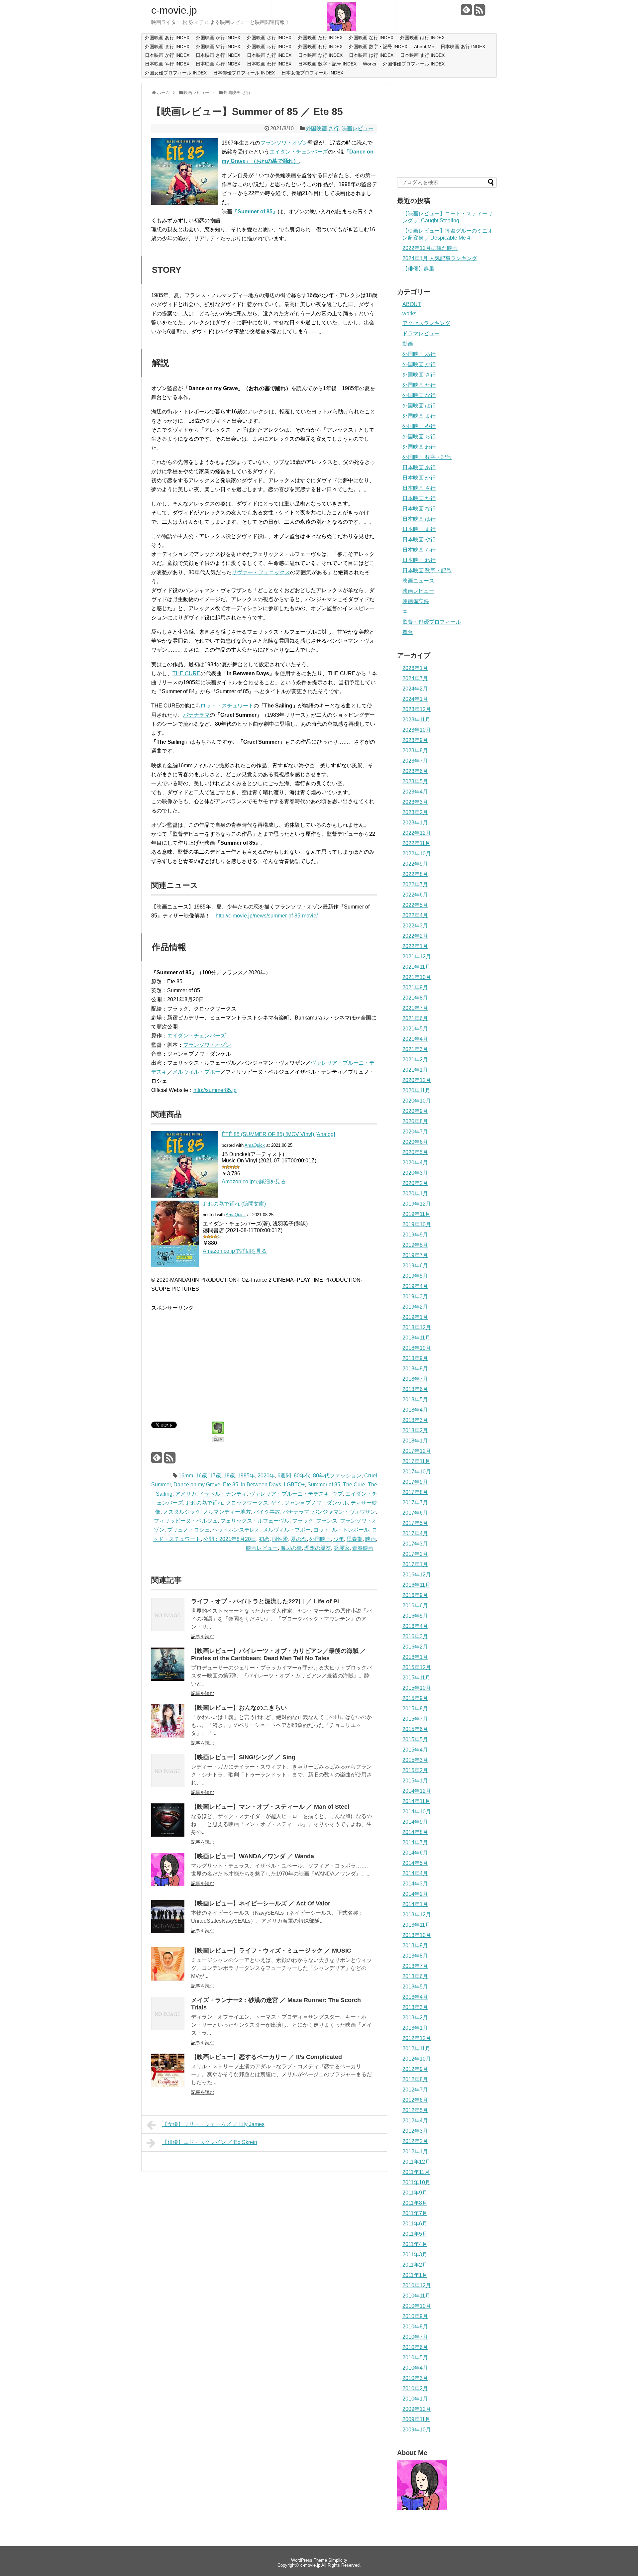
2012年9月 (415, 2069)
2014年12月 (417, 1791)
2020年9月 (415, 1111)
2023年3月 (415, 802)
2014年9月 (415, 1822)
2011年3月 (415, 2254)
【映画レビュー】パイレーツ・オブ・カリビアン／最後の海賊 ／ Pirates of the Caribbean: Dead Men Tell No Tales (279, 1655)
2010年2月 (415, 2388)
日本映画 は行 (419, 519)
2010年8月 (415, 2327)
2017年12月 (417, 1451)
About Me (424, 47)
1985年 (246, 1476)
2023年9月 (415, 740)
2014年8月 (415, 1832)
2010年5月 (415, 2358)
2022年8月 (415, 874)
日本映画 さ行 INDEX (218, 55)
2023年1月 (415, 823)
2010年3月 (415, 2378)
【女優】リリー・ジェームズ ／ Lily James (213, 2124)
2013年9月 (415, 1945)
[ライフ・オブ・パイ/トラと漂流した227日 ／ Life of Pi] (168, 1629)
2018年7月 (415, 1379)
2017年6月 (415, 1513)
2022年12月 (417, 833)
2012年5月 (415, 2110)
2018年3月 (415, 1420)
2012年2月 (415, 2141)
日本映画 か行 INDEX (167, 55)
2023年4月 (415, 792)
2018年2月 (415, 1430)
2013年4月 (415, 1997)
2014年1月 (415, 1904)
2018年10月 (417, 1348)
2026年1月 (415, 668)
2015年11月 (416, 1678)
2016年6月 (415, 1606)
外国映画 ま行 (419, 416)
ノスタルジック (182, 1512)
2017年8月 (415, 1492)
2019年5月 (415, 1276)
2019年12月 (417, 1204)
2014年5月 (415, 1863)
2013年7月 (415, 1966)
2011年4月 (415, 2244)
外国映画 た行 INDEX (320, 38)
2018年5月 (415, 1399)
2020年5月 (415, 1152)
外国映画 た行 (419, 385)
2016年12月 (417, 1575)
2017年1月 (415, 1564)
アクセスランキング (426, 323)
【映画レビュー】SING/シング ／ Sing (243, 1757)
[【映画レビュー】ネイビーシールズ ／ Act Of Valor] (168, 1932)
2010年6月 (415, 2347)
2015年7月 (415, 1719)
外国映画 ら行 (419, 436)
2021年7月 (415, 1008)
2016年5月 (415, 1616)
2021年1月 (415, 1070)
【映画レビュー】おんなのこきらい (239, 1708)
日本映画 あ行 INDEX (463, 47)
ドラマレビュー (421, 333)
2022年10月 (417, 854)
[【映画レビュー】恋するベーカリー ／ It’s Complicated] (168, 2085)
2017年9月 (415, 1482)
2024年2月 (415, 689)
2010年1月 (415, 2399)
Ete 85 (231, 1485)
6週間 (284, 1476)
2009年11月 (416, 2419)
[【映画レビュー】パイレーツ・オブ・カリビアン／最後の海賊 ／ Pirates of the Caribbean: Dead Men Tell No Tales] (168, 1679)
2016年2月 (415, 1647)
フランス (327, 1521)
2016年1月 (415, 1657)
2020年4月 (415, 1163)
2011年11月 (416, 2172)
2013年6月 (415, 1976)
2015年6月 (415, 1729)
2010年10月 (417, 2306)
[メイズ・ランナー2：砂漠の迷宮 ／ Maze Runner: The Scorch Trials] (168, 2028)
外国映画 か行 (419, 364)
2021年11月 (416, 967)
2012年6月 (415, 2100)
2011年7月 (415, 2213)
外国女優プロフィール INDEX (176, 73)
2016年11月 (416, 1585)
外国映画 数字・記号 (427, 457)
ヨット (321, 1530)
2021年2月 (415, 1060)
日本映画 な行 (419, 509)
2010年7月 (415, 2337)
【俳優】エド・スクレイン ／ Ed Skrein (210, 2142)
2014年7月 (415, 1842)
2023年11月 (416, 720)
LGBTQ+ (294, 1485)
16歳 (201, 1476)
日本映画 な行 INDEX (320, 55)
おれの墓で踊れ (204, 1503)
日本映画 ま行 (419, 529)
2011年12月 (416, 2162)
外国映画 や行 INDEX (218, 47)
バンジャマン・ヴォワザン (344, 1512)
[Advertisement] (207, 1359)
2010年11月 (416, 2296)
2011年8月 (415, 2203)
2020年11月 (416, 1090)
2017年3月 (415, 1544)
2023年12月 (417, 709)
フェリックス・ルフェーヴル (255, 1521)
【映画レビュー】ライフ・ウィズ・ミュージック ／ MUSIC (271, 1951)
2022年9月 (415, 864)
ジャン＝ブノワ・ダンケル (316, 1503)
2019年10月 (417, 1224)
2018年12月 (417, 1327)
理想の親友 (318, 1548)
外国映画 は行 (419, 406)
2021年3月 (415, 1049)
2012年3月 (415, 2131)
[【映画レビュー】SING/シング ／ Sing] (168, 1785)
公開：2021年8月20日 (230, 1539)
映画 (371, 1539)
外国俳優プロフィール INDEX (414, 64)
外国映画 (320, 1539)
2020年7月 (415, 1132)
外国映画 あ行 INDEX (167, 38)
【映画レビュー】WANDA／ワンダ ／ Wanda (253, 1856)
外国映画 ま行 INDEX (167, 47)
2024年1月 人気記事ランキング (440, 258)
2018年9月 (415, 1358)
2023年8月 (415, 751)
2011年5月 (415, 2234)
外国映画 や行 (419, 426)
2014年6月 (415, 1853)
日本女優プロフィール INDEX (312, 73)
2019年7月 (415, 1255)
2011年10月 (416, 2182)
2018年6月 (415, 1389)
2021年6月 (415, 1018)
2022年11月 (416, 843)
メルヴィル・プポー (196, 1072)
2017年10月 (417, 1472)
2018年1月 (415, 1441)
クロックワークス (247, 1503)
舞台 (408, 632)
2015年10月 (417, 1688)
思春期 (355, 1539)
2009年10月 (417, 2430)
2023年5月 (415, 781)
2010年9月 (415, 2316)
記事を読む (203, 1637)
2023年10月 (417, 730)
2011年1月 (415, 2275)
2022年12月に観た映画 (430, 248)
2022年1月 (415, 946)
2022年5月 (415, 905)
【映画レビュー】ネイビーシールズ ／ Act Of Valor (261, 1903)
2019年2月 (415, 1307)
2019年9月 (415, 1235)
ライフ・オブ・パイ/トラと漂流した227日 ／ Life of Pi (265, 1601)
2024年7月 (415, 678)
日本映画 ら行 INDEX (218, 64)
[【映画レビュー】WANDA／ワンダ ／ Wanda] (168, 1884)
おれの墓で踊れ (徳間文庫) (234, 1204)
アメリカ (186, 1494)
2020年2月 (415, 1183)
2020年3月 (415, 1173)
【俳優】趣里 (418, 269)
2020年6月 (415, 1142)
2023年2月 (415, 812)
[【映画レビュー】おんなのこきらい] (168, 1736)
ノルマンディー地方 (227, 1512)
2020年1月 (415, 1193)
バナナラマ (196, 715)
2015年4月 (415, 1750)
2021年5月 (415, 1029)
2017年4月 (415, 1533)
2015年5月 (415, 1739)
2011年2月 (415, 2265)
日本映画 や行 (419, 539)
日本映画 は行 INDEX (371, 55)
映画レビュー (358, 128)
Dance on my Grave (197, 1485)
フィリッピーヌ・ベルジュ (186, 1521)
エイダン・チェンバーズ (299, 152)
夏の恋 (299, 1539)
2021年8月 (415, 998)
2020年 (266, 1476)
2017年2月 (415, 1554)
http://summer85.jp (215, 1090)
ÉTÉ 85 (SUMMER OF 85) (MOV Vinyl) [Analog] (278, 1134)
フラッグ (303, 1521)
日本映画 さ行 (419, 488)
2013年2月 (415, 2018)
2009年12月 (417, 2409)
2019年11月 (416, 1214)
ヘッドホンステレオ (236, 1530)
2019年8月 (415, 1245)
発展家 (342, 1548)
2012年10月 (417, 2059)
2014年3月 (415, 1884)
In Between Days (261, 1485)
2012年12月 (417, 2038)
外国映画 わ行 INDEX (320, 47)
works (409, 314)
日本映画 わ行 (419, 560)
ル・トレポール (351, 1530)
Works (370, 64)
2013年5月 (415, 1987)
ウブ (337, 1494)
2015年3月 (415, 1760)
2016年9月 (415, 1595)
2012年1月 (415, 2151)
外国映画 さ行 (322, 128)
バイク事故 (267, 1512)
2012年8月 (415, 2079)
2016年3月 (415, 1636)
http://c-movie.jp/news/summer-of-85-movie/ (267, 916)
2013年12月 (417, 1915)
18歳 (229, 1476)
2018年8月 (415, 1369)
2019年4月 (415, 1286)
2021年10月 (417, 977)
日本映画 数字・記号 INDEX (327, 64)
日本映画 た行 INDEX (269, 55)
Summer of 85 (324, 1485)
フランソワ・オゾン (284, 143)
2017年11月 (416, 1461)
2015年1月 (415, 1781)
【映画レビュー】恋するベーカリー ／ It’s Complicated (266, 2057)
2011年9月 (415, 2193)
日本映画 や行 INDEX (167, 64)
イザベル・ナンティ (223, 1494)
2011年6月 (415, 2224)
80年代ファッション (337, 1476)
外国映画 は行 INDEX (422, 38)
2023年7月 (415, 761)
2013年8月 (415, 1956)
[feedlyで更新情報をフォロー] (467, 12)
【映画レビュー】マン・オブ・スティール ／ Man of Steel (270, 1807)
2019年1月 (415, 1317)
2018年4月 (415, 1410)
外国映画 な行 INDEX (371, 38)
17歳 (215, 1476)
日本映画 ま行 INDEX (422, 55)
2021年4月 (415, 1039)
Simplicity (338, 2560)
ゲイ (276, 1503)
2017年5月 (415, 1523)
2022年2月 (415, 936)
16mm (186, 1476)
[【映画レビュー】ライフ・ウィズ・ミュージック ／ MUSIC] (168, 1979)
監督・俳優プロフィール (432, 622)
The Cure (354, 1485)
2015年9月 (415, 1698)
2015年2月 (415, 1770)
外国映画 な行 (419, 395)
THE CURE (186, 673)
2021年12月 (417, 957)
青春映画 (363, 1548)
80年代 (302, 1476)
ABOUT (412, 304)
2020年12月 (417, 1080)
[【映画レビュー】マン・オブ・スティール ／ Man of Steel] (168, 1835)
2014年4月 (415, 1873)
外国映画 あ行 (419, 354)
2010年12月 (417, 2285)
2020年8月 (415, 1121)
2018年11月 (416, 1338)
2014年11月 (416, 1801)
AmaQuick (255, 1145)
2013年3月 (415, 2007)
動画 (408, 344)
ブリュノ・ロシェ (188, 1530)
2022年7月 (415, 884)
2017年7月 (415, 1503)
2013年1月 (415, 2028)
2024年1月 (415, 699)
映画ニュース (418, 581)
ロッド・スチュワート (227, 706)
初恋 (264, 1539)
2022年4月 (415, 915)
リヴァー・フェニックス (261, 572)
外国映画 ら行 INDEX (269, 47)
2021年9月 (415, 987)
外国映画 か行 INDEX (218, 38)
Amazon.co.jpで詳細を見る (254, 1181)
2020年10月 (417, 1101)
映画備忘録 (416, 601)
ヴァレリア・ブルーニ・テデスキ (289, 1494)
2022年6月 (415, 895)
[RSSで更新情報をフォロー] (479, 12)
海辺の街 (291, 1548)
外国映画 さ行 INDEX (269, 38)
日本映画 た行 (419, 498)
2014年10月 (417, 1812)
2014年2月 (415, 1894)
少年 (339, 1539)
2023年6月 (415, 771)
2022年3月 (415, 926)
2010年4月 (415, 2368)
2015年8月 (415, 1709)
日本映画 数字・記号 (427, 570)
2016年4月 (415, 1626)
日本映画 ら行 (419, 550)
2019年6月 (415, 1266)
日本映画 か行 (419, 478)
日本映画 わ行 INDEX (269, 64)
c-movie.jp (174, 10)
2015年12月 (417, 1667)
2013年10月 (417, 1935)
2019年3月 (415, 1296)
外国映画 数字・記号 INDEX (378, 47)
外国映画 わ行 (419, 447)
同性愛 (280, 1539)
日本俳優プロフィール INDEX (244, 73)
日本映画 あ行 (419, 467)
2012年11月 (416, 2048)
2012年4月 (415, 2121)
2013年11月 (416, 1925)
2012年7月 (415, 2090)
